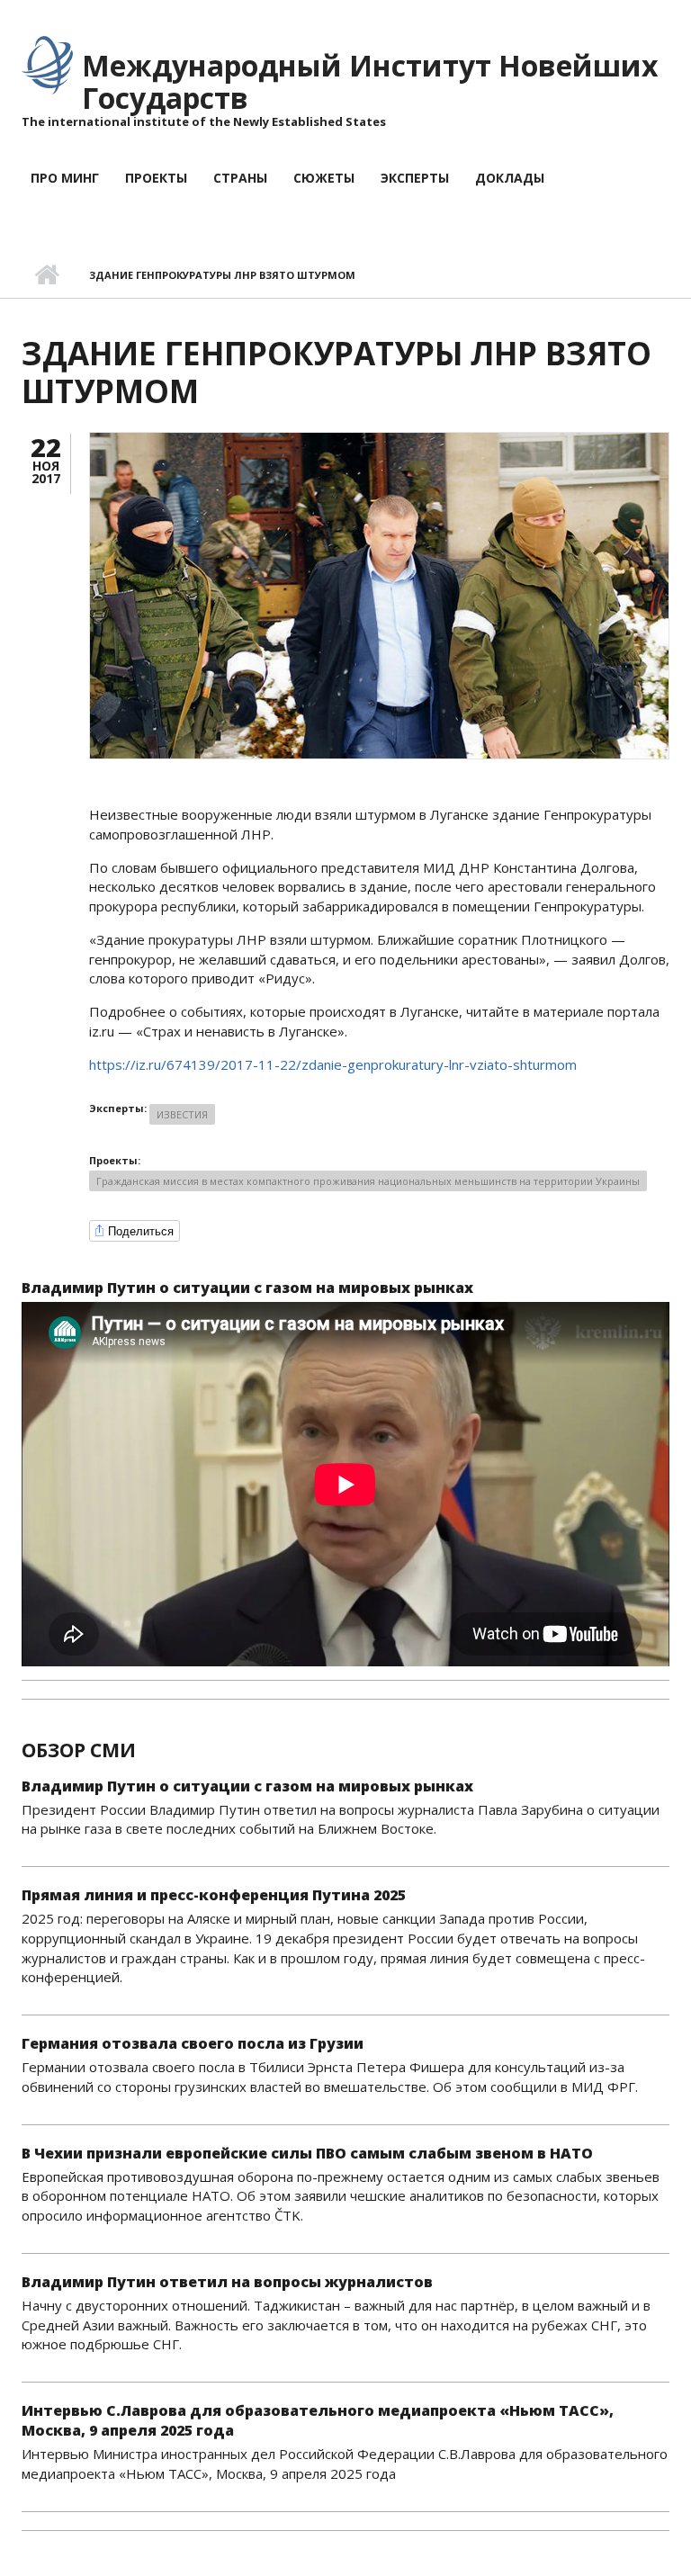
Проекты (156, 178)
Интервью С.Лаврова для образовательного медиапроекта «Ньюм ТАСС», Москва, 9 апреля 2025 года (318, 2420)
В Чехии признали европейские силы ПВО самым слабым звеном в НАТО (307, 2153)
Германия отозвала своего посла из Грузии (193, 2043)
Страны (240, 178)
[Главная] (47, 64)
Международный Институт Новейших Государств (370, 81)
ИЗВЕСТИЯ (182, 1114)
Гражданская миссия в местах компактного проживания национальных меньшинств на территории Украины (368, 1181)
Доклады (510, 178)
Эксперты (415, 178)
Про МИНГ (65, 178)
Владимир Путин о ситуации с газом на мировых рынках (247, 1288)
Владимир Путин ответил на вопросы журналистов (227, 2282)
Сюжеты (324, 178)
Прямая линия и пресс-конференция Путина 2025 (214, 1895)
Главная (46, 275)
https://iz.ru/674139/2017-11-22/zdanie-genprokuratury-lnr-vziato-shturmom (333, 1064)
